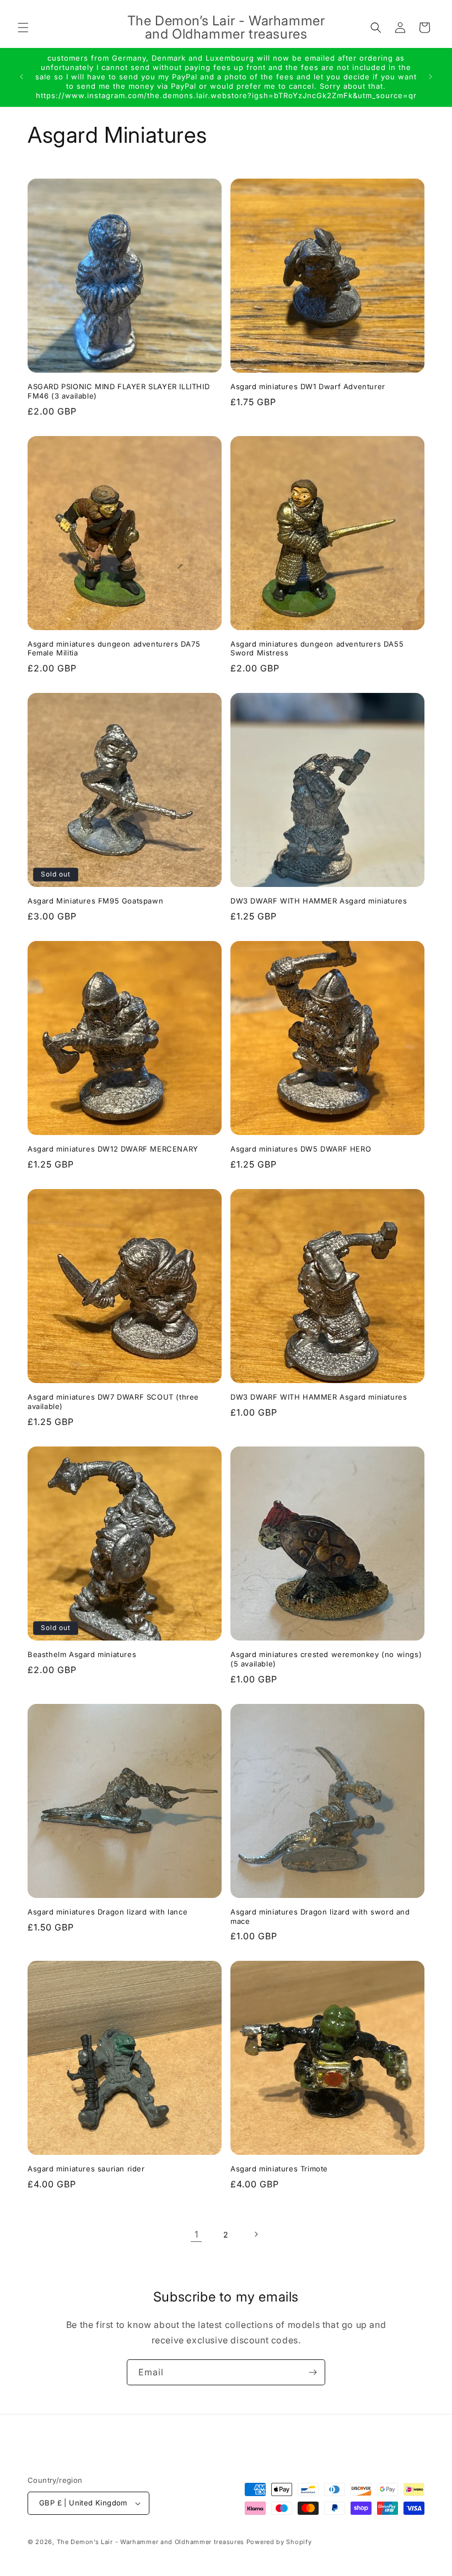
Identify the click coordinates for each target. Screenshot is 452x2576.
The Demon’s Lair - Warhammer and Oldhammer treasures (150, 2542)
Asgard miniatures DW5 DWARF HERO (301, 1149)
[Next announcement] (431, 77)
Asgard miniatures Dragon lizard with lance (107, 1912)
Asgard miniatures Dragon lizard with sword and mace (320, 1916)
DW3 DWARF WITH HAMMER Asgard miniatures (319, 901)
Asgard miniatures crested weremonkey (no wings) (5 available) (326, 1659)
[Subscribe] (313, 2372)
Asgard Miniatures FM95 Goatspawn (95, 901)
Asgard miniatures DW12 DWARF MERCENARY (113, 1149)
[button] (23, 28)
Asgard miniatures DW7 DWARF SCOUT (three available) (113, 1402)
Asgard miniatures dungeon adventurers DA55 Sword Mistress (317, 649)
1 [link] (197, 2234)
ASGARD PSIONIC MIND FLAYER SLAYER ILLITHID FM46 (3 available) (119, 391)
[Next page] (256, 2234)
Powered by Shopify (279, 2542)
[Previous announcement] (21, 77)
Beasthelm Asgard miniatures (82, 1654)
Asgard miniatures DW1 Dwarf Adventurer (308, 386)
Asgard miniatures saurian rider (86, 2169)
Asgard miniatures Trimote (279, 2169)
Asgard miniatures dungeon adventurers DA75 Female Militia (114, 649)
